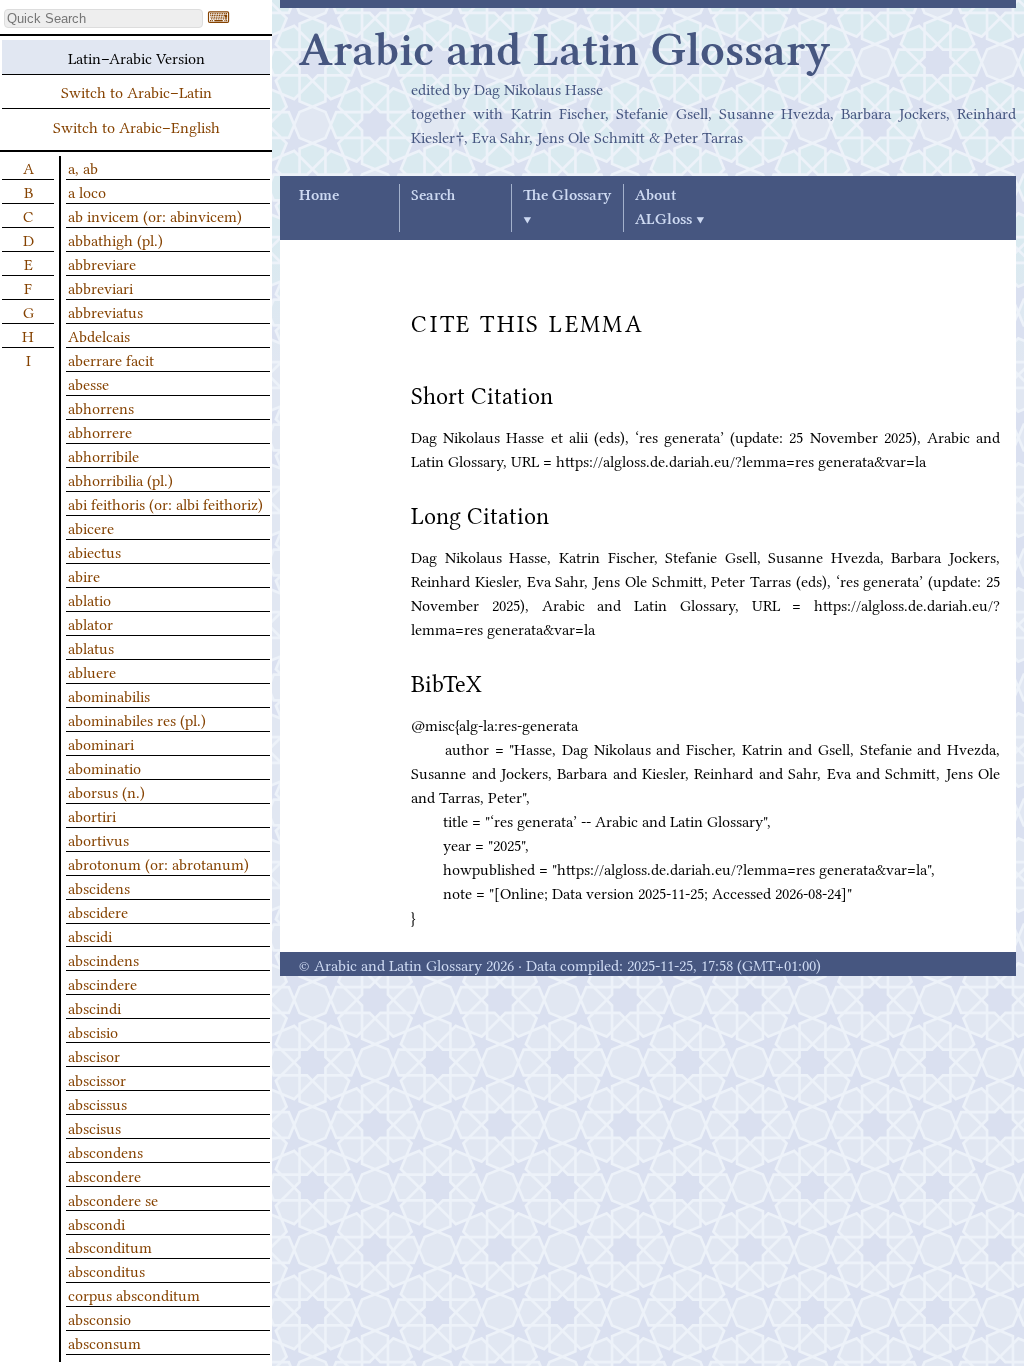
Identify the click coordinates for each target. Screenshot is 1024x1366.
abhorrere (100, 431)
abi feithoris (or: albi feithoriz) (165, 503)
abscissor (97, 1079)
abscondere (104, 1175)
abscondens (105, 1151)
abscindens (103, 959)
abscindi (94, 1007)
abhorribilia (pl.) (120, 479)
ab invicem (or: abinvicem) (155, 215)
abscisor (94, 1055)
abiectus (94, 551)
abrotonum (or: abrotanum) (158, 863)
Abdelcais (99, 335)
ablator (90, 623)
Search (433, 196)
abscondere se (113, 1199)
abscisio (93, 1031)
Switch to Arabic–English (136, 126)
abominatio (104, 767)
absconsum (104, 1342)
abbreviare (102, 263)
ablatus (91, 647)
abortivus (98, 839)
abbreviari (100, 287)
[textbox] (103, 18)
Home (319, 196)
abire (84, 575)
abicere (91, 527)
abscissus (97, 1103)
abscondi (96, 1223)
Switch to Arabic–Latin (136, 91)
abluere (92, 671)
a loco (87, 191)
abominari (101, 743)
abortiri (92, 815)
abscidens (99, 887)
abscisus (94, 1127)
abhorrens (101, 407)
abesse (88, 383)
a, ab (83, 167)
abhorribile (103, 455)
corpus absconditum (134, 1294)
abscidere (98, 911)
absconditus (106, 1270)
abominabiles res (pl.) (137, 719)
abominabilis (109, 695)
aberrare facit (111, 359)
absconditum (110, 1246)
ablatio (89, 599)
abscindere (102, 983)
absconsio (99, 1318)
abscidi (90, 935)
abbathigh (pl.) (115, 239)
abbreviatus (105, 311)
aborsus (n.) (106, 791)
